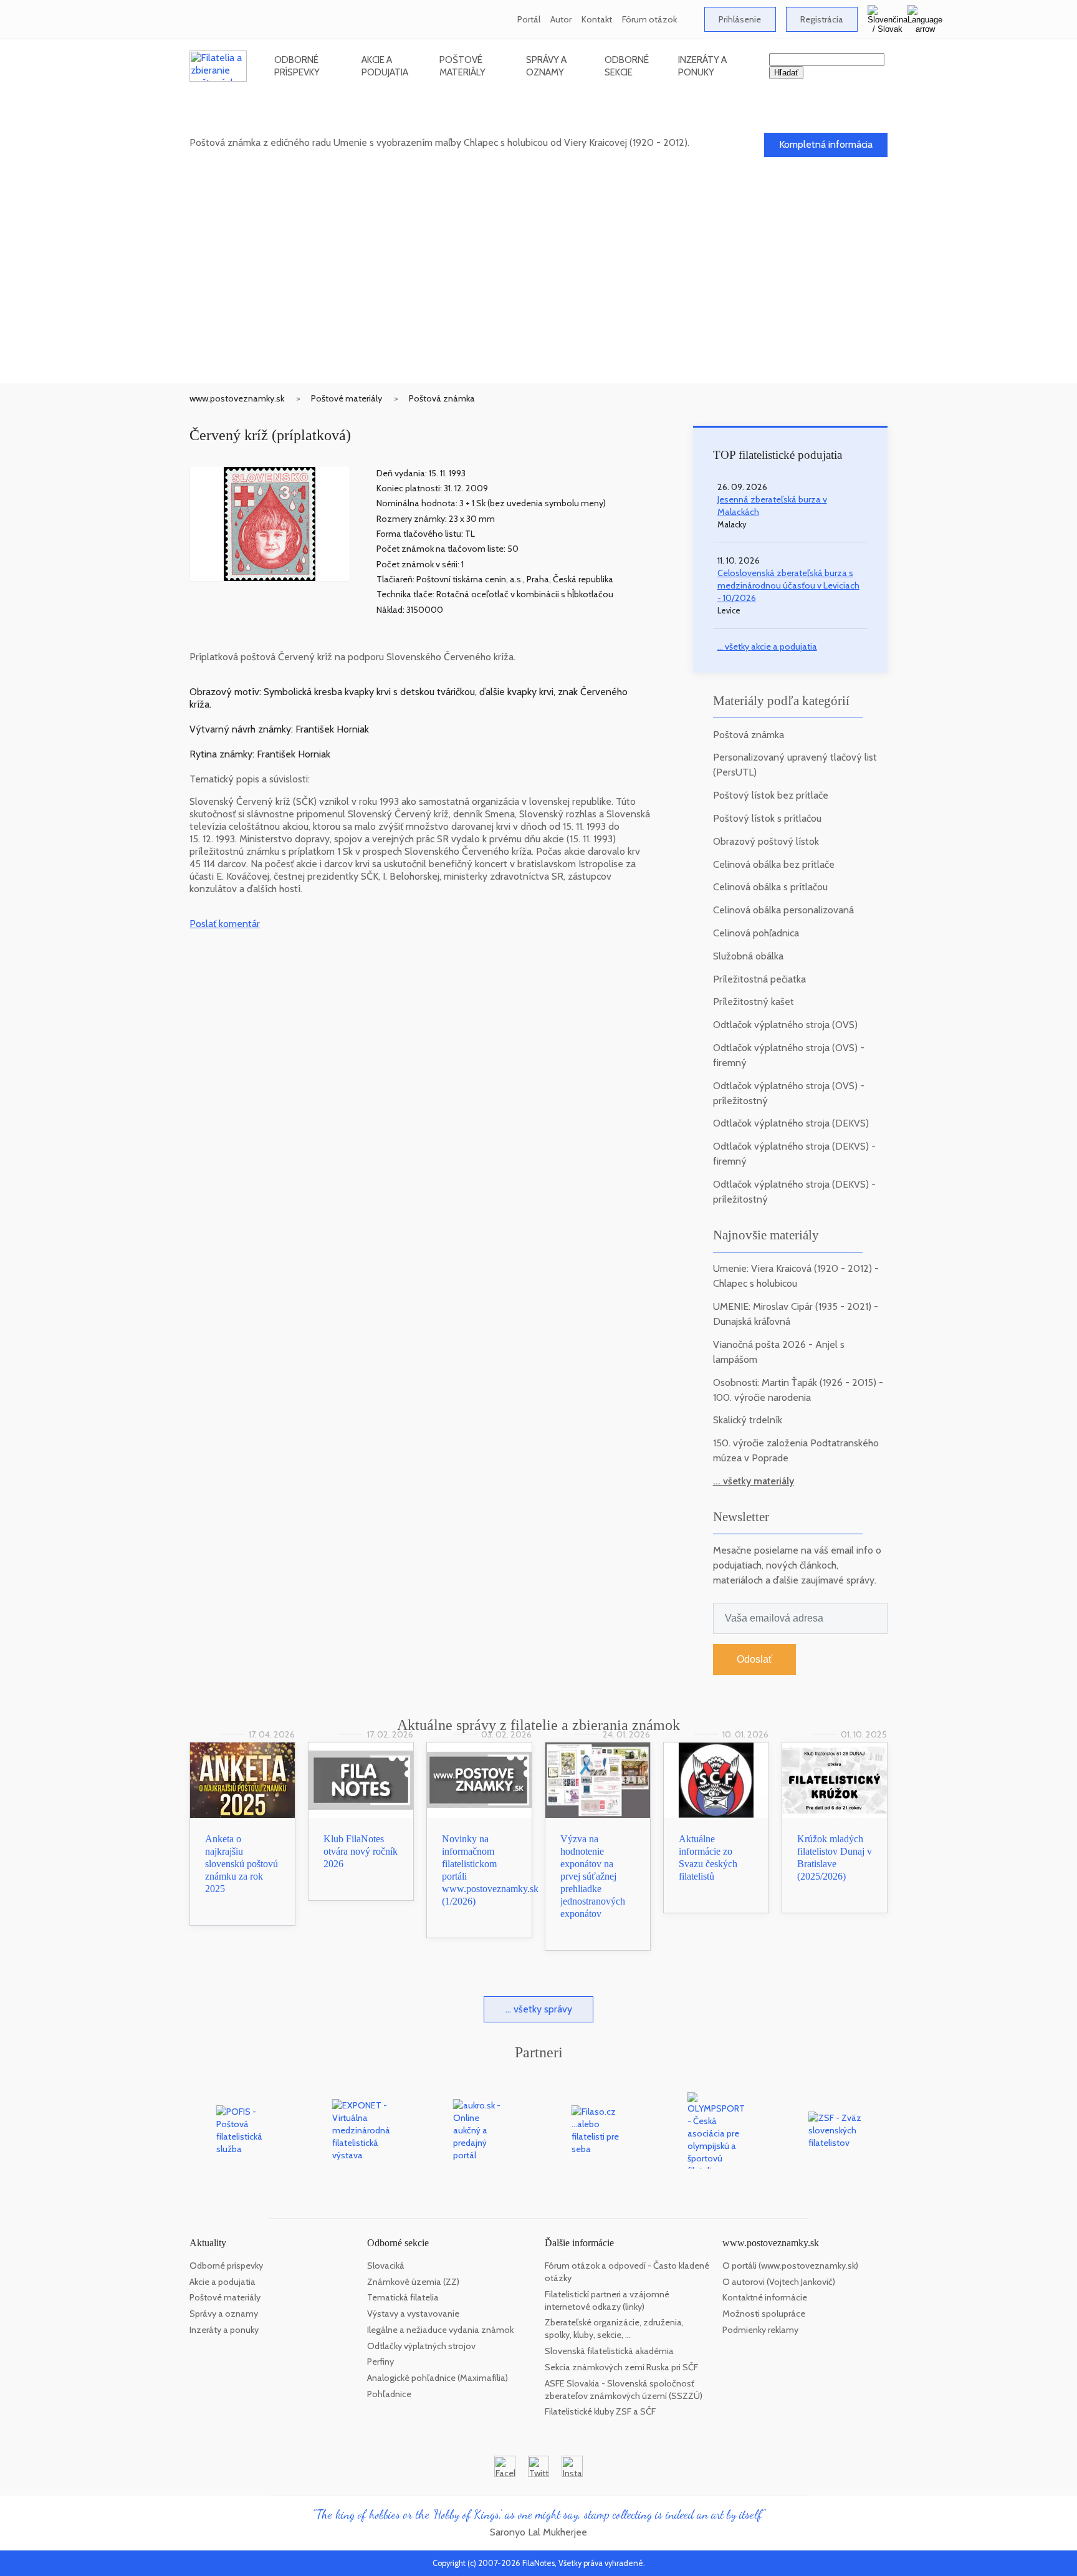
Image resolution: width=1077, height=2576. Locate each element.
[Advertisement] (538, 290)
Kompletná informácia (826, 144)
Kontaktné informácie (765, 2297)
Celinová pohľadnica (756, 933)
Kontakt (597, 19)
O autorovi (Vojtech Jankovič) (779, 2282)
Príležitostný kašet (754, 1002)
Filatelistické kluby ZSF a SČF (600, 2411)
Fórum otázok (649, 19)
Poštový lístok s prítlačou (767, 818)
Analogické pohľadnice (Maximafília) (438, 2378)
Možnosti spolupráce (764, 2314)
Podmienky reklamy (760, 2330)
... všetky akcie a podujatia (767, 646)
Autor (561, 19)
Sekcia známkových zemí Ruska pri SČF (621, 2367)
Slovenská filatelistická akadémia (609, 2351)
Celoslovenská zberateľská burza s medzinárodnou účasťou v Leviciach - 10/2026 (788, 585)
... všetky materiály (754, 1481)
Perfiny (381, 2362)
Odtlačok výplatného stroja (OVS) (785, 1025)
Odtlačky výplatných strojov (421, 2346)
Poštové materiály (462, 66)
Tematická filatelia (403, 2297)
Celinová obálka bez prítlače (774, 864)
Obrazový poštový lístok (766, 841)
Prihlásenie (740, 19)
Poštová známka (442, 398)
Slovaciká (386, 2266)
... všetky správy (539, 2009)
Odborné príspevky (297, 66)
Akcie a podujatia (385, 66)
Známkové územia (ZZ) (413, 2282)
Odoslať (754, 1659)
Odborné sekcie (627, 66)
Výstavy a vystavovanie (413, 2314)
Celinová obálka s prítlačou (770, 887)
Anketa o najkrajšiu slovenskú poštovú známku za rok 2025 (242, 1864)
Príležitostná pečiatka (759, 979)
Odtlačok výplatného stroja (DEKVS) (791, 1123)
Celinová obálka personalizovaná (783, 910)
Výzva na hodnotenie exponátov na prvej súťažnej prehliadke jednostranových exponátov (593, 1876)
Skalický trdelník (748, 1420)
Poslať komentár (225, 924)
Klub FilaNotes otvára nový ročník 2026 (361, 1851)
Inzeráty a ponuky (702, 66)
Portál (529, 19)
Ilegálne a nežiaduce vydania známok (440, 2330)
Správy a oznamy (546, 66)
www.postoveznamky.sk (237, 398)
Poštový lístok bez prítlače (771, 795)
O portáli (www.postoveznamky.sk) (790, 2266)
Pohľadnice (389, 2394)
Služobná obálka (748, 956)
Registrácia (822, 19)
